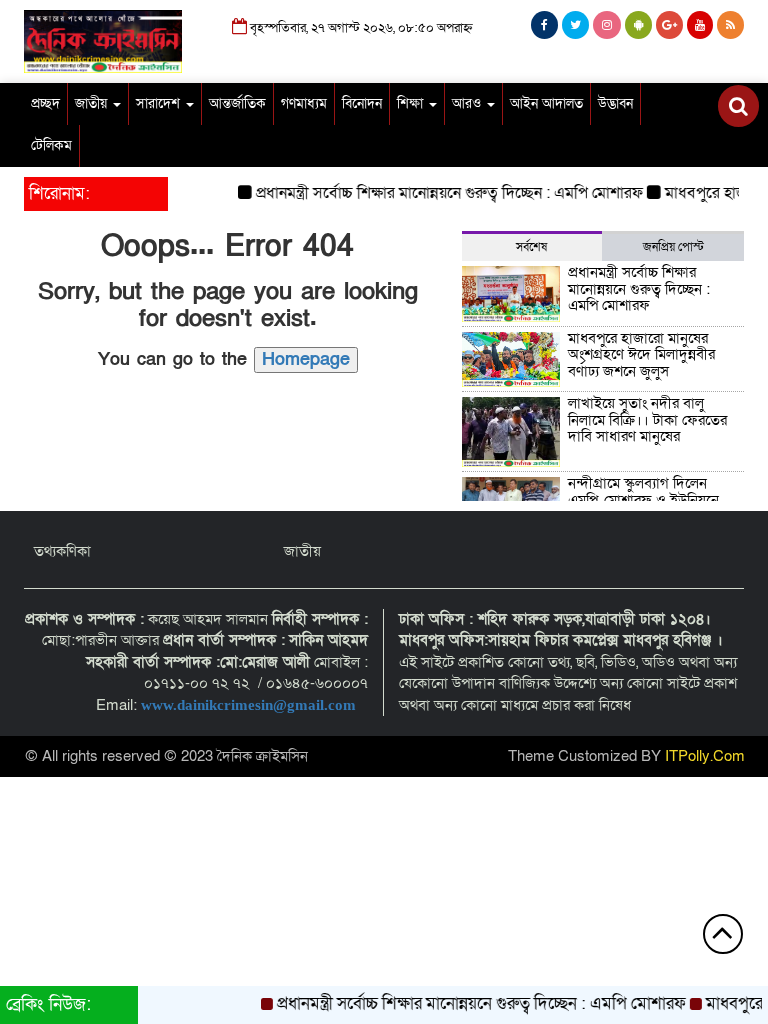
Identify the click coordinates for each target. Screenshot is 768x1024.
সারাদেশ (160, 103)
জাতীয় (93, 103)
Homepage (306, 359)
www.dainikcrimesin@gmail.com (250, 705)
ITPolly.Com (705, 756)
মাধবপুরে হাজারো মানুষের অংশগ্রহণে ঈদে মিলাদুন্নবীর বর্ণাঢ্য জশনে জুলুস (641, 354)
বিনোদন (362, 103)
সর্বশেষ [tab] (531, 247)
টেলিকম (51, 145)
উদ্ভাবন (615, 103)
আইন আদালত (546, 103)
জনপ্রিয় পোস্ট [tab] (673, 247)
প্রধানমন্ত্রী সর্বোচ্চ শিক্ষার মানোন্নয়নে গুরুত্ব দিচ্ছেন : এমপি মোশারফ (439, 193)
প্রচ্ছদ (45, 103)
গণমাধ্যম (304, 103)
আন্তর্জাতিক (237, 103)
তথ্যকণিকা (62, 551)
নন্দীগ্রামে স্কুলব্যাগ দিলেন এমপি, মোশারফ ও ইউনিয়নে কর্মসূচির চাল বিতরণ (643, 499)
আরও (468, 103)
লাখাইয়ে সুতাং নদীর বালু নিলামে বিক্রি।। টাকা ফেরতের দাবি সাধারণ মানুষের (647, 419)
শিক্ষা (412, 103)
